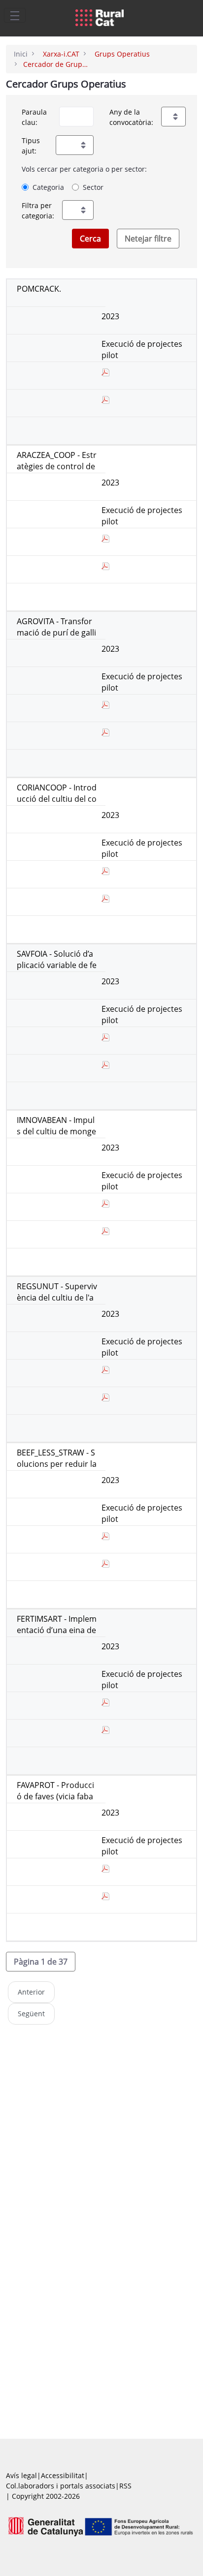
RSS (125, 2486)
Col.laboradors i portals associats (61, 2486)
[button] (41, 1962)
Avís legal (21, 2475)
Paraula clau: (34, 117)
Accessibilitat (63, 2475)
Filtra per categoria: (38, 211)
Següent (31, 2014)
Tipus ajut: (31, 146)
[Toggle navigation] (15, 15)
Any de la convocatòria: (131, 117)
